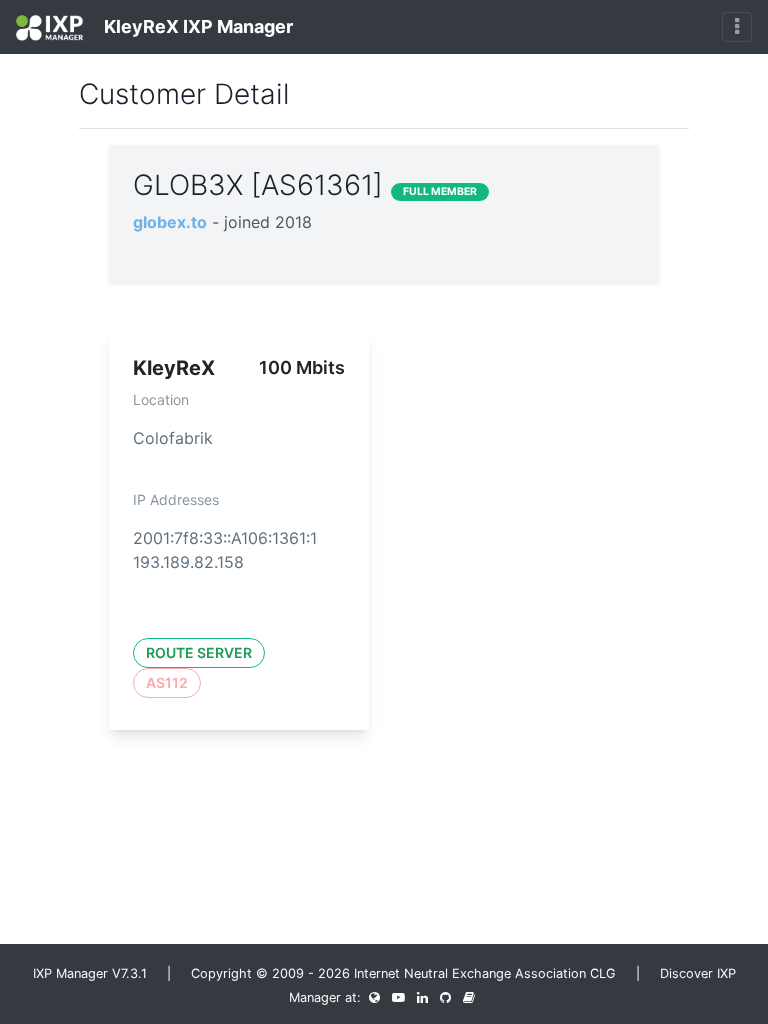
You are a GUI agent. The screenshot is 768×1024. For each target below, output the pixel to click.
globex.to (170, 222)
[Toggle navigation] (737, 27)
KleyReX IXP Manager (196, 26)
